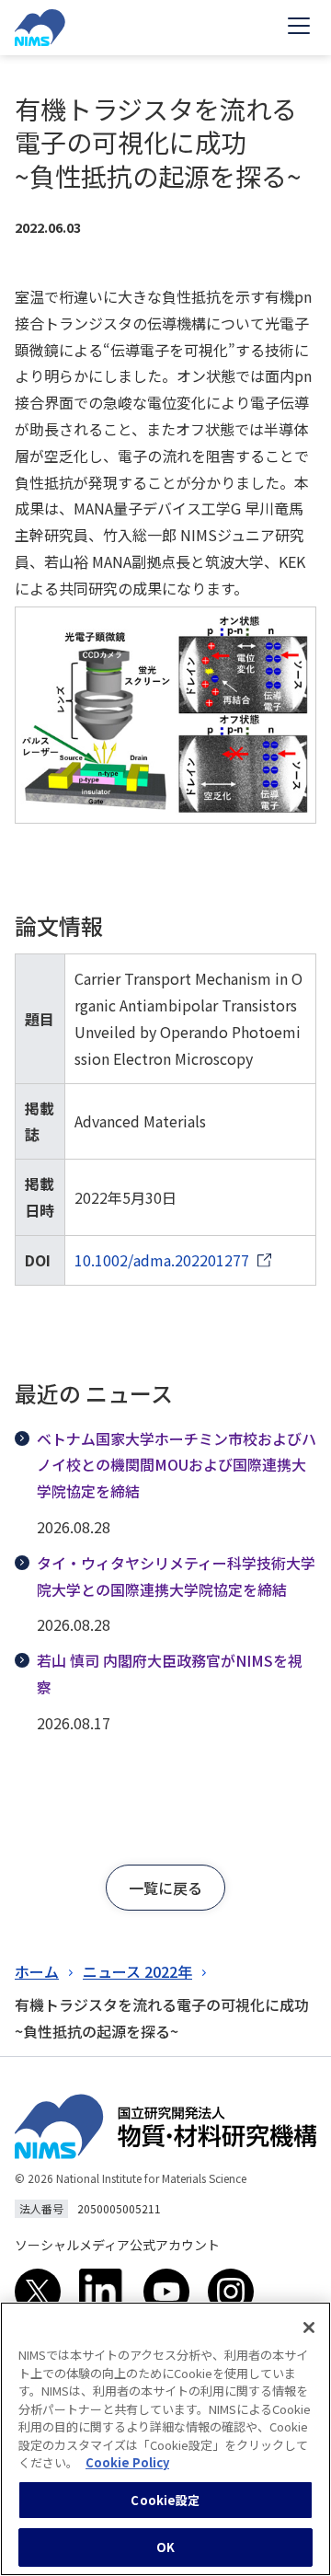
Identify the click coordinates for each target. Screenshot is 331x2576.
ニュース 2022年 (137, 1971)
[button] (165, 1888)
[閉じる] (309, 2328)
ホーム (37, 1971)
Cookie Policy (127, 2462)
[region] (165, 2439)
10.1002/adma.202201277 (162, 1260)
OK (165, 2547)
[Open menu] (299, 28)
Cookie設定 (165, 2500)
